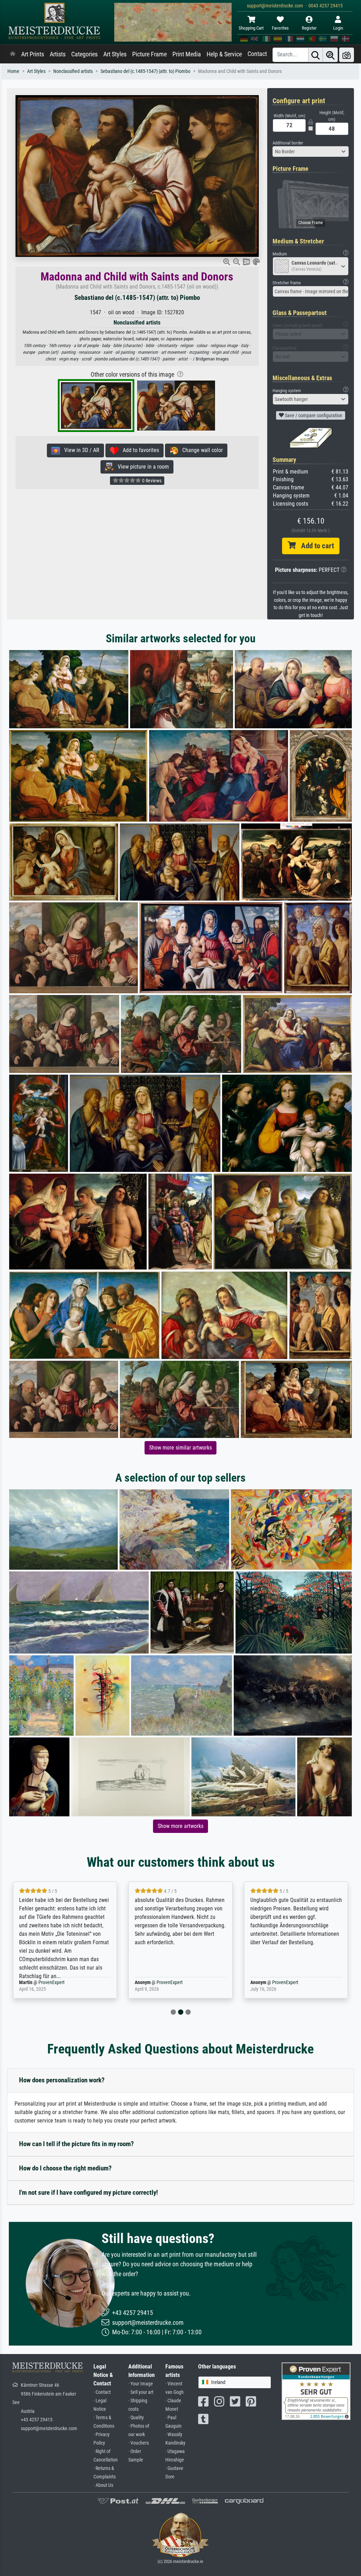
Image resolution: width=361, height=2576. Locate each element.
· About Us (103, 2485)
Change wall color (200, 450)
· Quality (136, 2418)
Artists (58, 54)
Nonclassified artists (73, 71)
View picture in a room (141, 467)
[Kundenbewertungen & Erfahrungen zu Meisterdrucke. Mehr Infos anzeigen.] (316, 2391)
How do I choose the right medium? (65, 2168)
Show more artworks (180, 1826)
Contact (257, 54)
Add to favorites (139, 450)
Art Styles (115, 54)
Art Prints (33, 54)
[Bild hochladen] (347, 55)
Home (13, 71)
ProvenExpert (47, 1982)
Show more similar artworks (180, 1448)
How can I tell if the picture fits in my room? (77, 2144)
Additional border (288, 143)
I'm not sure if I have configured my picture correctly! (88, 2192)
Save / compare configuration (313, 415)
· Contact (102, 2392)
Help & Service (224, 54)
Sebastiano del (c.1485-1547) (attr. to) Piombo (145, 71)
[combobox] (311, 152)
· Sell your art (141, 2392)
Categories (84, 54)
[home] (13, 54)
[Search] (316, 55)
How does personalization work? (62, 2080)
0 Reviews (151, 481)
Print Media (187, 54)
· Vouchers (139, 2443)
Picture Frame (149, 54)
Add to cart (315, 546)
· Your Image (141, 2384)
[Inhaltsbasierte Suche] (330, 55)
